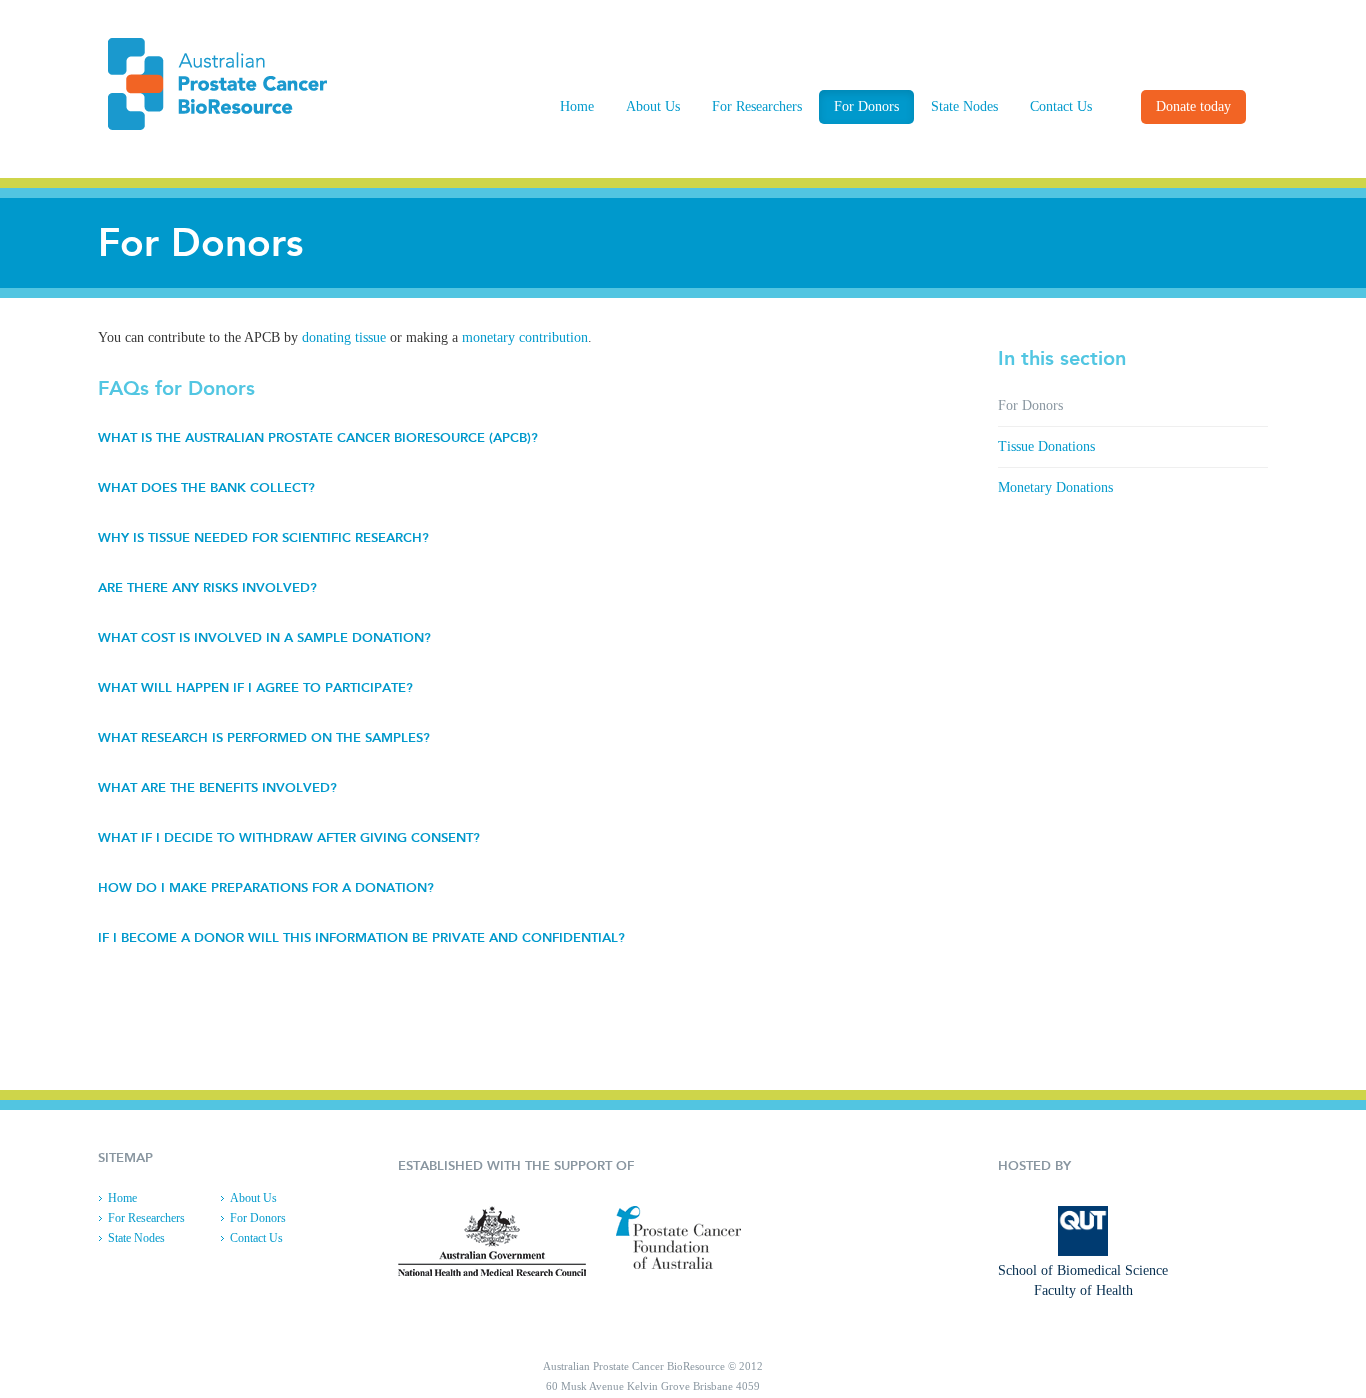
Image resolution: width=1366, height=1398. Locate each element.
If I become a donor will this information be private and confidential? (361, 937)
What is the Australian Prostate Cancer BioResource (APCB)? (318, 437)
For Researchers (757, 106)
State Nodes (964, 106)
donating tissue (344, 337)
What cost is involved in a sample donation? (264, 637)
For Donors (866, 106)
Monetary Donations (1055, 487)
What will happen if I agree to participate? (255, 687)
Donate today (1193, 106)
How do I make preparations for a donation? (266, 887)
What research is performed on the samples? (264, 737)
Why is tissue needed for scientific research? (263, 537)
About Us (653, 106)
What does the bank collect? (206, 487)
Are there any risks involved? (207, 587)
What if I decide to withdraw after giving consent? (289, 837)
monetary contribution (525, 337)
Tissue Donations (1046, 446)
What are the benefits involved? (217, 787)
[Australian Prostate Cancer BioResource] (227, 84)
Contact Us (1061, 106)
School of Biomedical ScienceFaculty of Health (1083, 1280)
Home (577, 106)
